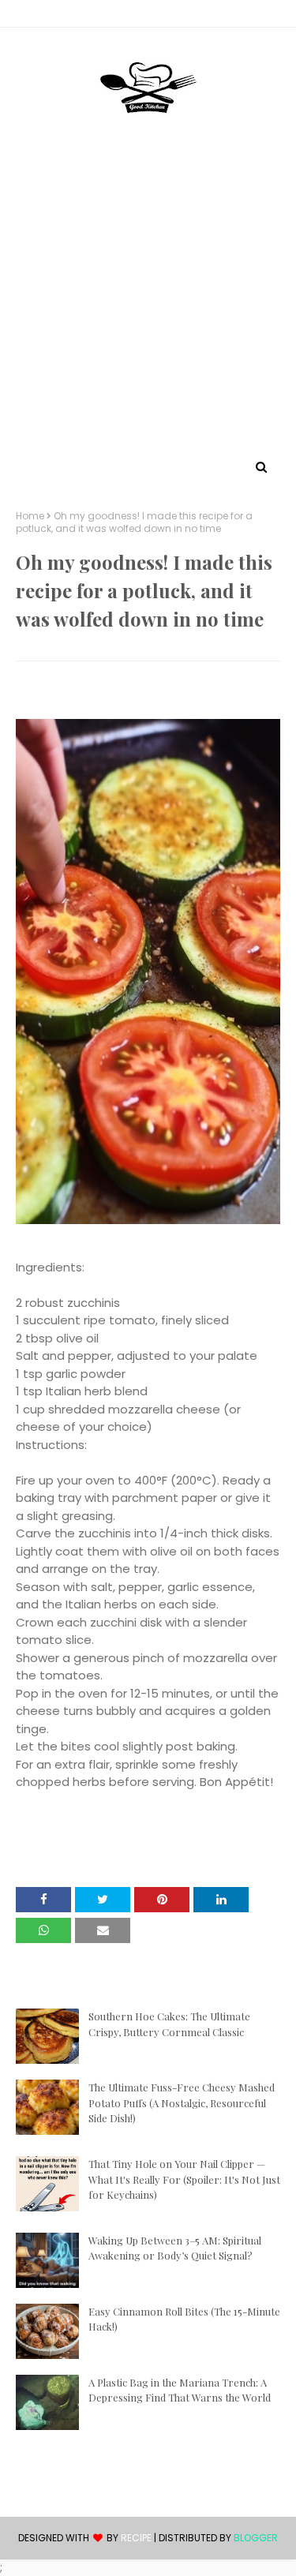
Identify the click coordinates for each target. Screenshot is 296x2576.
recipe (136, 2538)
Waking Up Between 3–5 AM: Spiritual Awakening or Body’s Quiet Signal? (175, 2248)
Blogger (256, 2538)
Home (30, 516)
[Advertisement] (148, 300)
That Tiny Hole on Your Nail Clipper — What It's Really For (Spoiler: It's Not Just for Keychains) (184, 2179)
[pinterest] (148, 17)
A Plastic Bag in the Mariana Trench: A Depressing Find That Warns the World (180, 2390)
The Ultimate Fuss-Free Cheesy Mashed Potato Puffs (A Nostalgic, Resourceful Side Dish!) (182, 2102)
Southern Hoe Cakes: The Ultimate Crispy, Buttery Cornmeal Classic (169, 2024)
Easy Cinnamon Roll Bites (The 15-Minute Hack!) (184, 2319)
